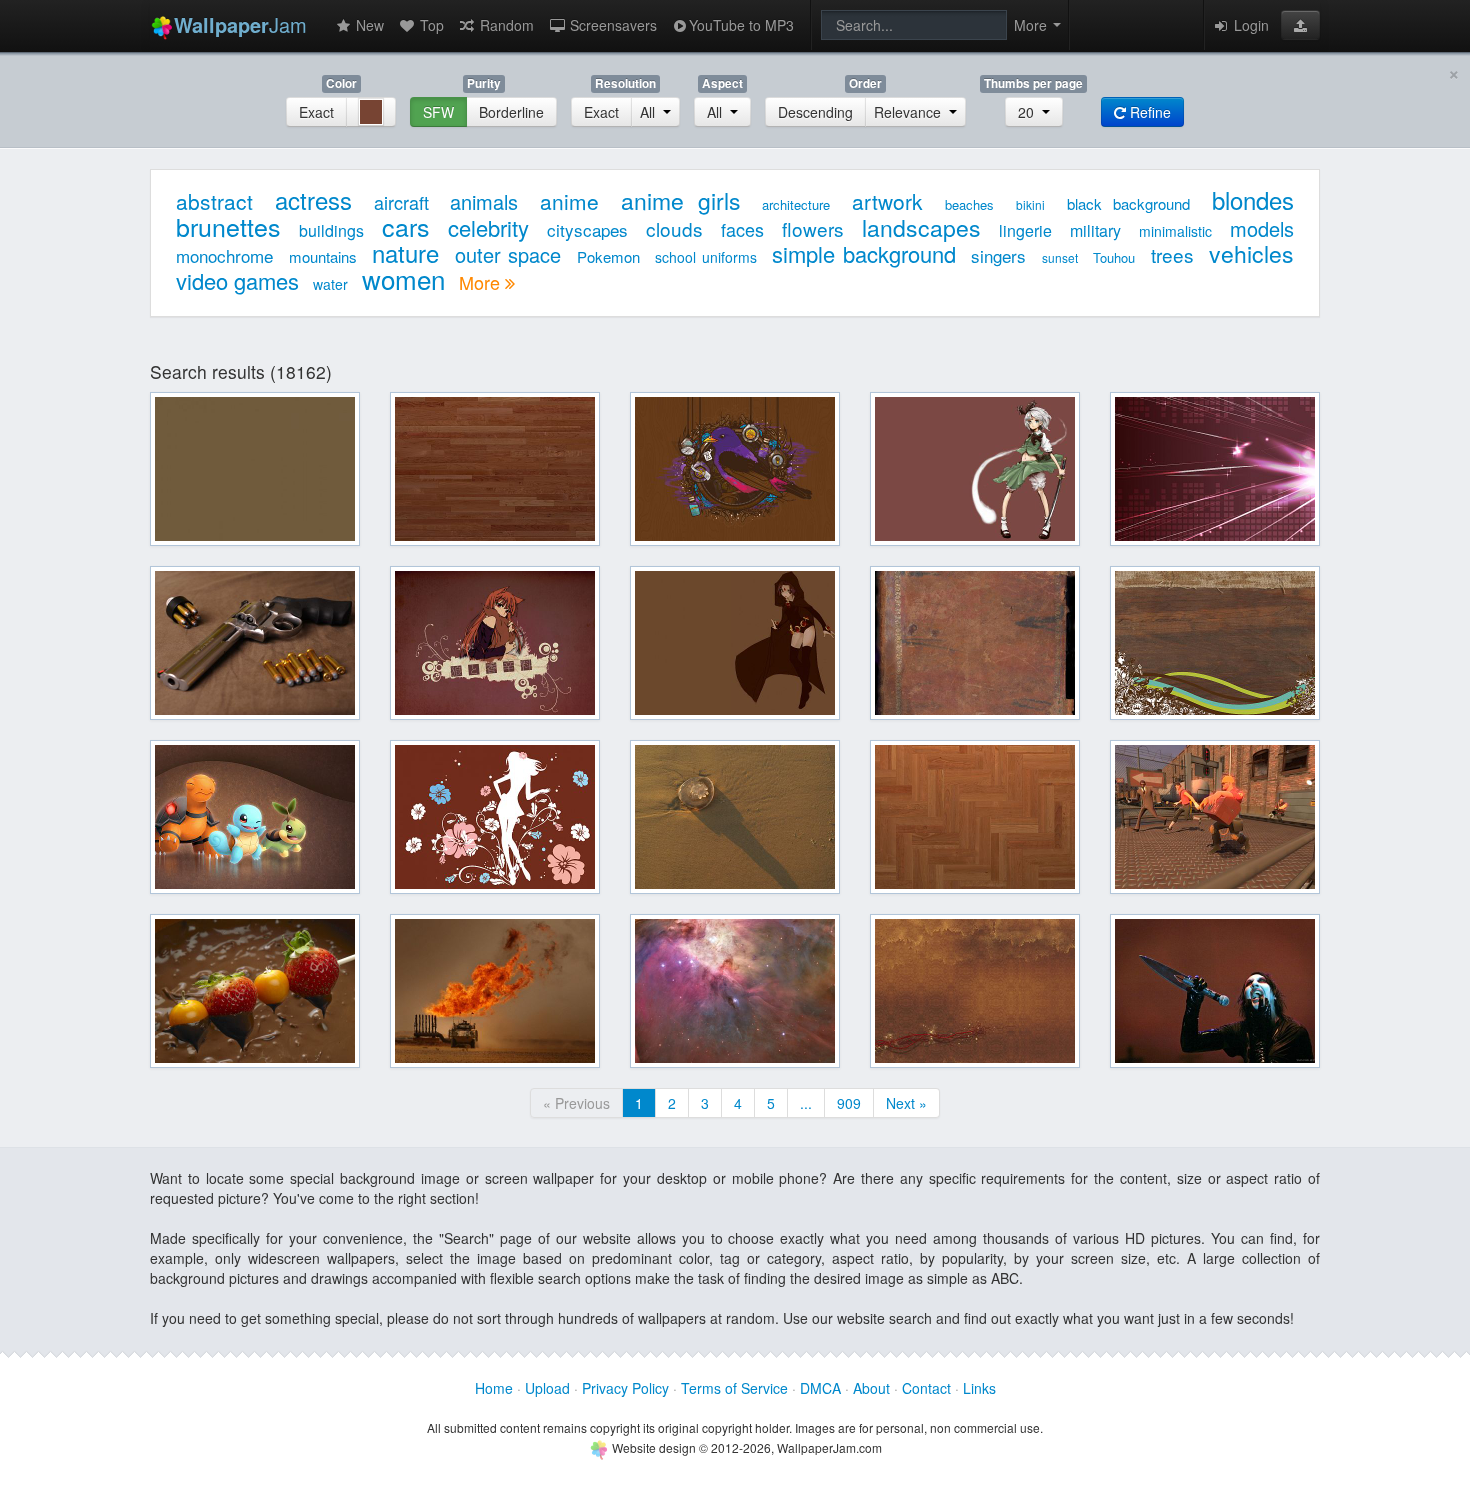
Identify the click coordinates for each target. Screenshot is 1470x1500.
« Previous (576, 1103)
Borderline (511, 112)
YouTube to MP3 (741, 25)
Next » (906, 1103)
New (368, 25)
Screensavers (611, 25)
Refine (1148, 112)
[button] (1300, 25)
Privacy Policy (625, 1388)
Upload (547, 1388)
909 (849, 1103)
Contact (926, 1388)
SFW (438, 112)
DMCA (820, 1388)
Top (430, 25)
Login (1249, 25)
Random (505, 25)
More (482, 282)
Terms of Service (734, 1388)
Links (979, 1388)
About (871, 1388)
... (806, 1103)
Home (494, 1388)
